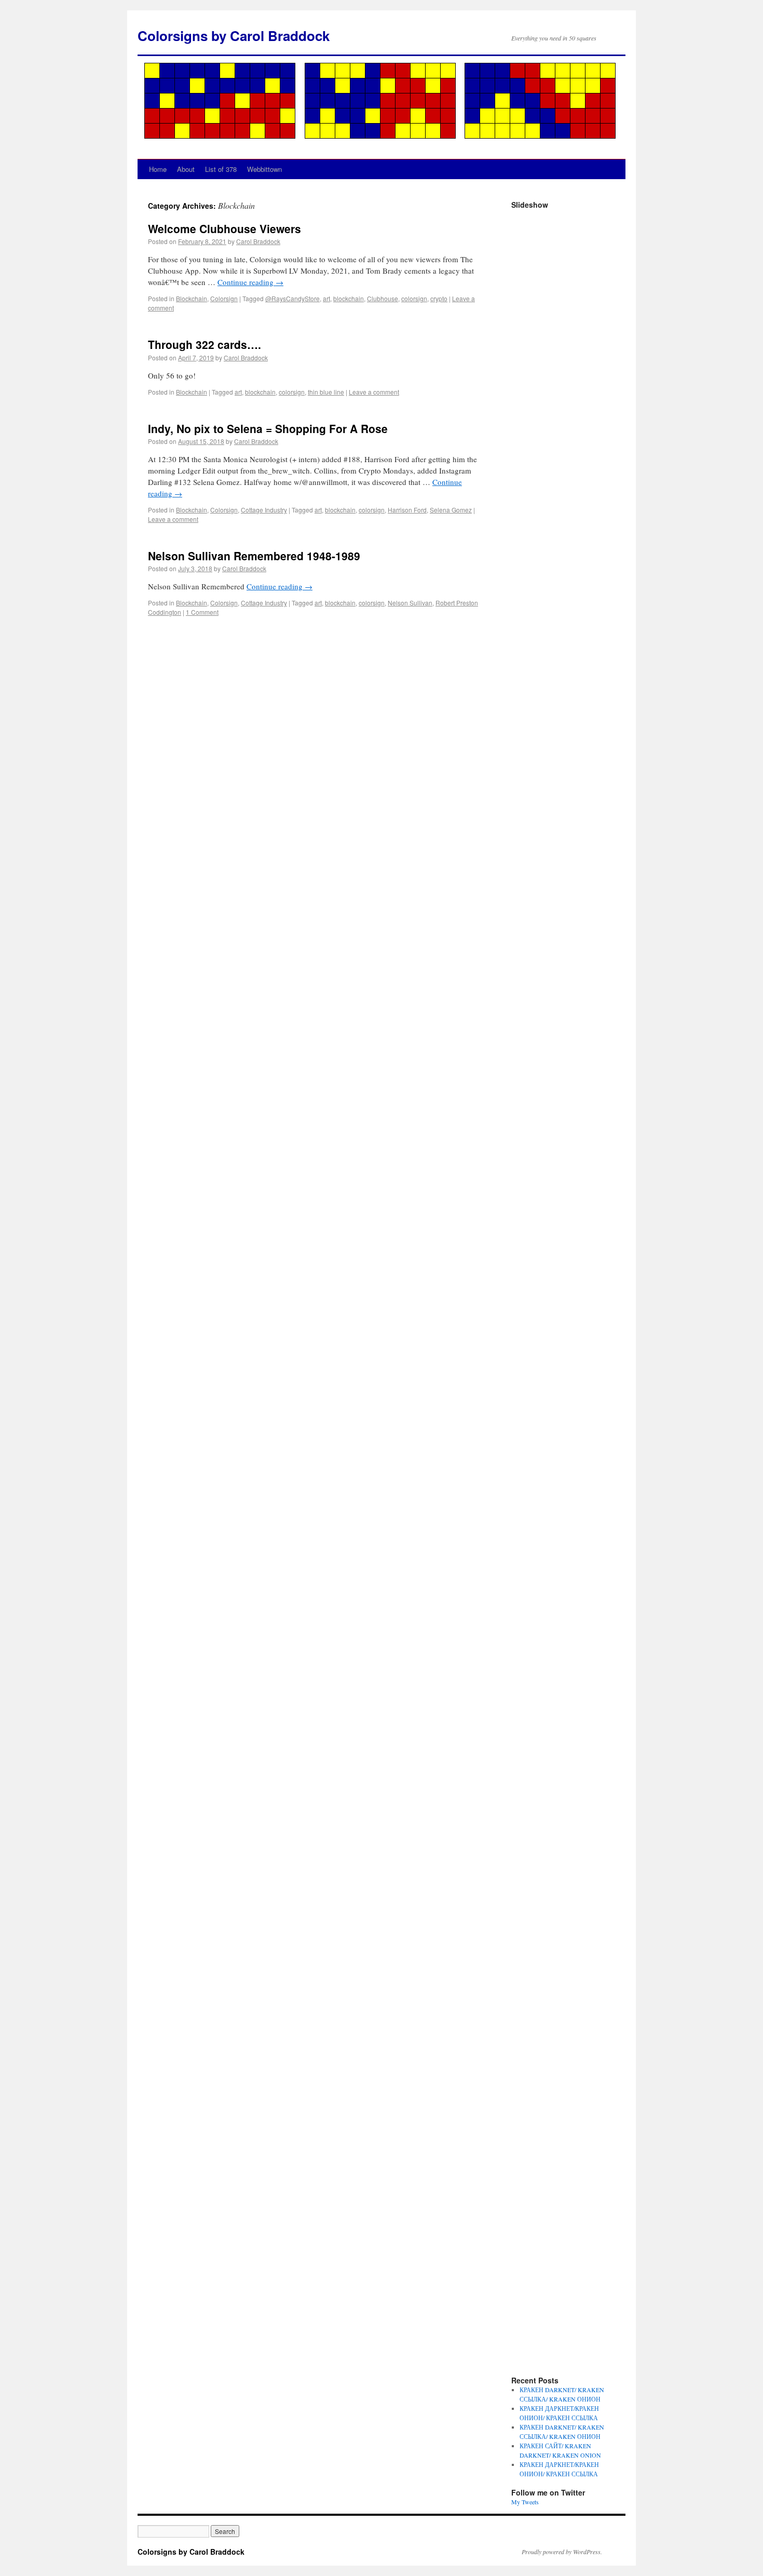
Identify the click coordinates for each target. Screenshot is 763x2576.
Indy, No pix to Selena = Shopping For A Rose (268, 428)
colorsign (414, 298)
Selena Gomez (451, 510)
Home (158, 169)
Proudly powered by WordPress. (562, 2552)
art (326, 298)
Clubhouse (383, 298)
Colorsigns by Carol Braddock (234, 36)
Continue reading (250, 282)
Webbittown (264, 169)
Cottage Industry (264, 510)
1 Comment (202, 612)
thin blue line (326, 392)
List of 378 (221, 169)
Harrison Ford (407, 510)
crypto (439, 298)
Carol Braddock (258, 241)
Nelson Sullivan (410, 603)
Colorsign (224, 298)
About (186, 169)
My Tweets (525, 2502)
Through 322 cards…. (205, 344)
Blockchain (192, 298)
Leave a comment (374, 392)
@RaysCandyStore (292, 298)
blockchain (349, 298)
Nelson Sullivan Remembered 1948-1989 (254, 556)
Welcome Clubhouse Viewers (224, 228)
